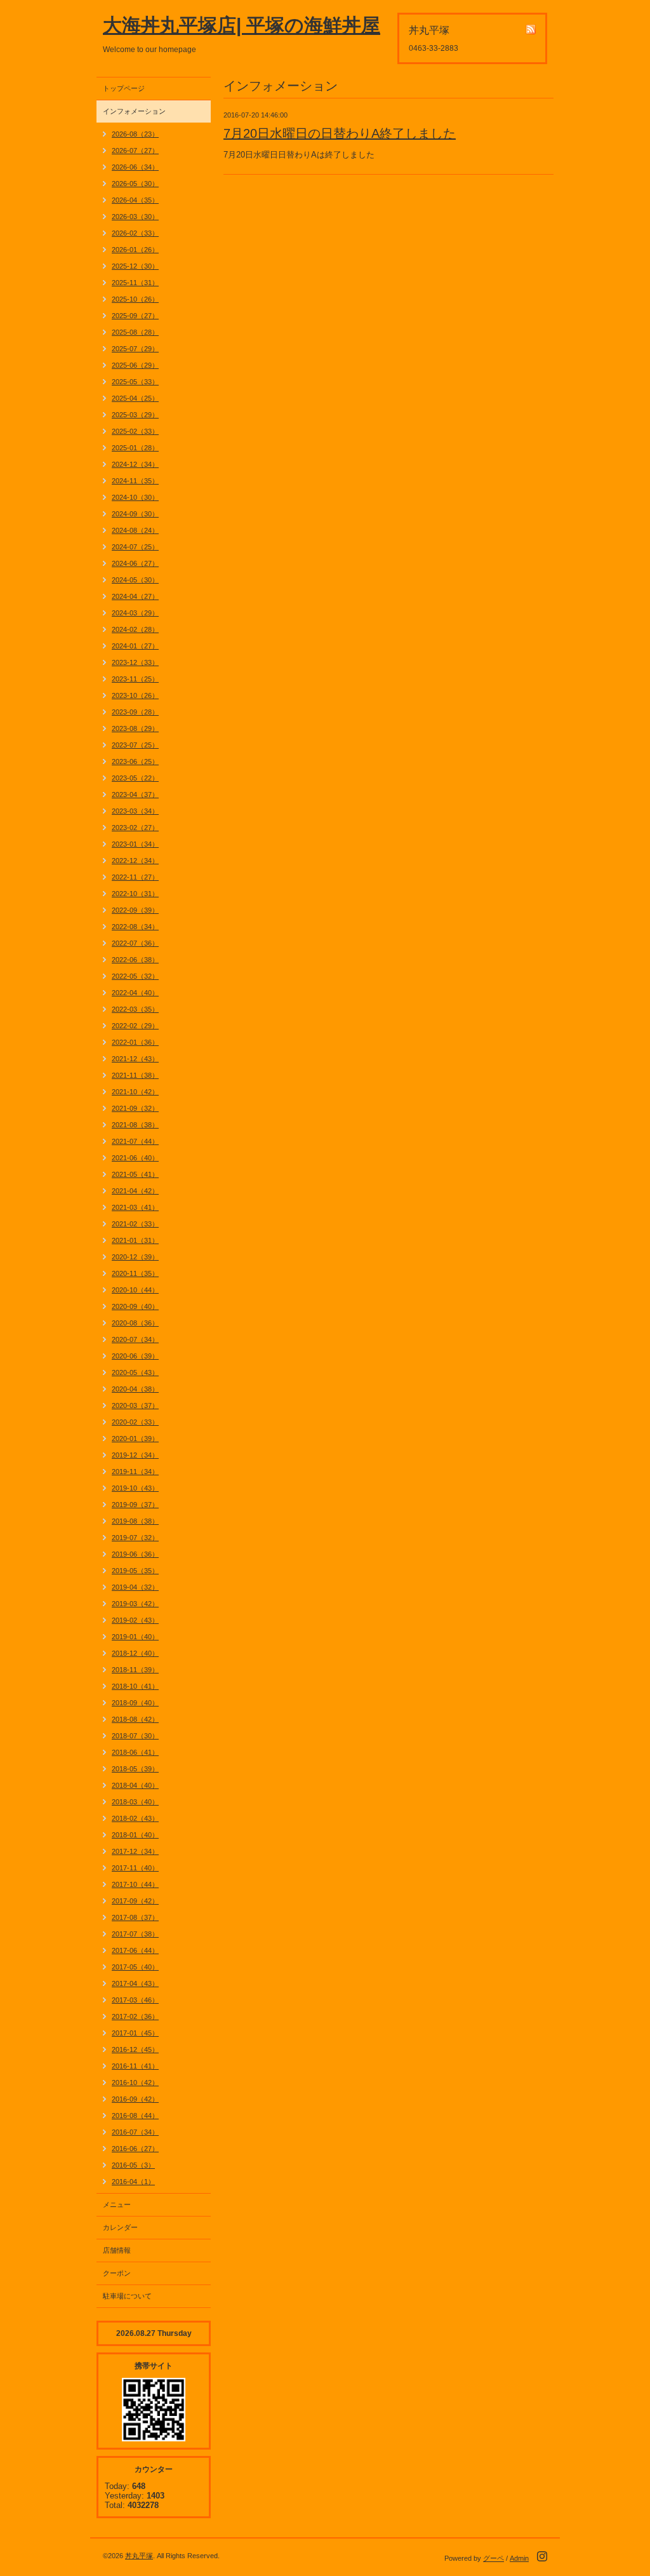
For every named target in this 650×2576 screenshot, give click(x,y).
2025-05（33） (135, 382)
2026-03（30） (135, 217)
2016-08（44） (135, 2116)
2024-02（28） (135, 629)
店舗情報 (117, 2250)
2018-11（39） (135, 1670)
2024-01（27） (135, 646)
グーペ (494, 2558)
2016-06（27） (135, 2149)
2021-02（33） (135, 1224)
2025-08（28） (135, 332)
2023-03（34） (135, 811)
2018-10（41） (135, 1686)
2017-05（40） (135, 1967)
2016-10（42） (135, 2083)
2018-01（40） (135, 1835)
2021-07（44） (135, 1141)
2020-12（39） (135, 1257)
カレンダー (120, 2227)
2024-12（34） (135, 464)
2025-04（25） (135, 398)
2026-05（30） (135, 184)
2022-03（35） (135, 1009)
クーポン (117, 2273)
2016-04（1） (133, 2182)
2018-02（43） (135, 1818)
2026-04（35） (135, 200)
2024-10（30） (135, 497)
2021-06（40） (135, 1158)
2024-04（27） (135, 596)
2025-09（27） (135, 316)
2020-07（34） (135, 1339)
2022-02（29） (135, 1026)
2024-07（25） (135, 547)
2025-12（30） (135, 266)
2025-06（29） (135, 365)
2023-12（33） (135, 662)
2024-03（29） (135, 613)
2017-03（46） (135, 2000)
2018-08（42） (135, 1719)
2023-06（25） (135, 761)
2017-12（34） (135, 1851)
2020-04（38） (135, 1389)
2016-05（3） (133, 2165)
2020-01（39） (135, 1439)
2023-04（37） (135, 795)
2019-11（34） (135, 1472)
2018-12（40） (135, 1653)
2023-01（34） (135, 844)
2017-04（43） (135, 1983)
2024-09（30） (135, 514)
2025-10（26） (135, 299)
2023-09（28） (135, 712)
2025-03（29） (135, 415)
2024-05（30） (135, 580)
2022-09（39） (135, 910)
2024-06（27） (135, 563)
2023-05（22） (135, 778)
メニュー (117, 2204)
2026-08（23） (135, 134)
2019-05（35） (135, 1571)
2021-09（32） (135, 1108)
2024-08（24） (135, 530)
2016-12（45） (135, 2049)
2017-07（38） (135, 1934)
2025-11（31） (135, 283)
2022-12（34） (135, 861)
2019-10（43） (135, 1488)
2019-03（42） (135, 1604)
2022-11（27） (135, 877)
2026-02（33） (135, 233)
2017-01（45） (135, 2033)
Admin (519, 2558)
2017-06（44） (135, 1950)
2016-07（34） (135, 2132)
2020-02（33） (135, 1422)
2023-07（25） (135, 745)
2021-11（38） (135, 1075)
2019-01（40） (135, 1637)
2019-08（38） (135, 1521)
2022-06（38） (135, 960)
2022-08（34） (135, 927)
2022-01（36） (135, 1042)
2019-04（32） (135, 1587)
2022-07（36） (135, 943)
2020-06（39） (135, 1356)
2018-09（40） (135, 1703)
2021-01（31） (135, 1240)
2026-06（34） (135, 167)
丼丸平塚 (139, 2556)
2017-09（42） (135, 1901)
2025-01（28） (135, 448)
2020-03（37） (135, 1405)
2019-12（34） (135, 1455)
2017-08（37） (135, 1917)
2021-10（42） (135, 1092)
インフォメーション (134, 111)
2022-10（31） (135, 894)
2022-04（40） (135, 993)
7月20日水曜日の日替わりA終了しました (340, 133)
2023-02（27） (135, 828)
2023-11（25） (135, 679)
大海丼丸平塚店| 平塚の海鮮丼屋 (242, 25)
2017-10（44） (135, 1884)
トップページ (124, 88)
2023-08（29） (135, 728)
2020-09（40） (135, 1306)
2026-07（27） (135, 151)
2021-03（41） (135, 1207)
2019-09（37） (135, 1505)
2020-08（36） (135, 1323)
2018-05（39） (135, 1769)
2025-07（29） (135, 349)
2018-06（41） (135, 1752)
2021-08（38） (135, 1125)
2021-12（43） (135, 1059)
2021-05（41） (135, 1174)
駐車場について (127, 2296)
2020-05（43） (135, 1372)
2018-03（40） (135, 1802)
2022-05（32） (135, 976)
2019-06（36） (135, 1554)
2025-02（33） (135, 431)
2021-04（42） (135, 1191)
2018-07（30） (135, 1736)
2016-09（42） (135, 2099)
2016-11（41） (135, 2066)
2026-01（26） (135, 250)
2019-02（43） (135, 1620)
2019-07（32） (135, 1538)
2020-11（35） (135, 1273)
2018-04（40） (135, 1785)
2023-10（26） (135, 695)
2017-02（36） (135, 2016)
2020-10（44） (135, 1290)
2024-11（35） (135, 481)
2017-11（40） (135, 1868)
